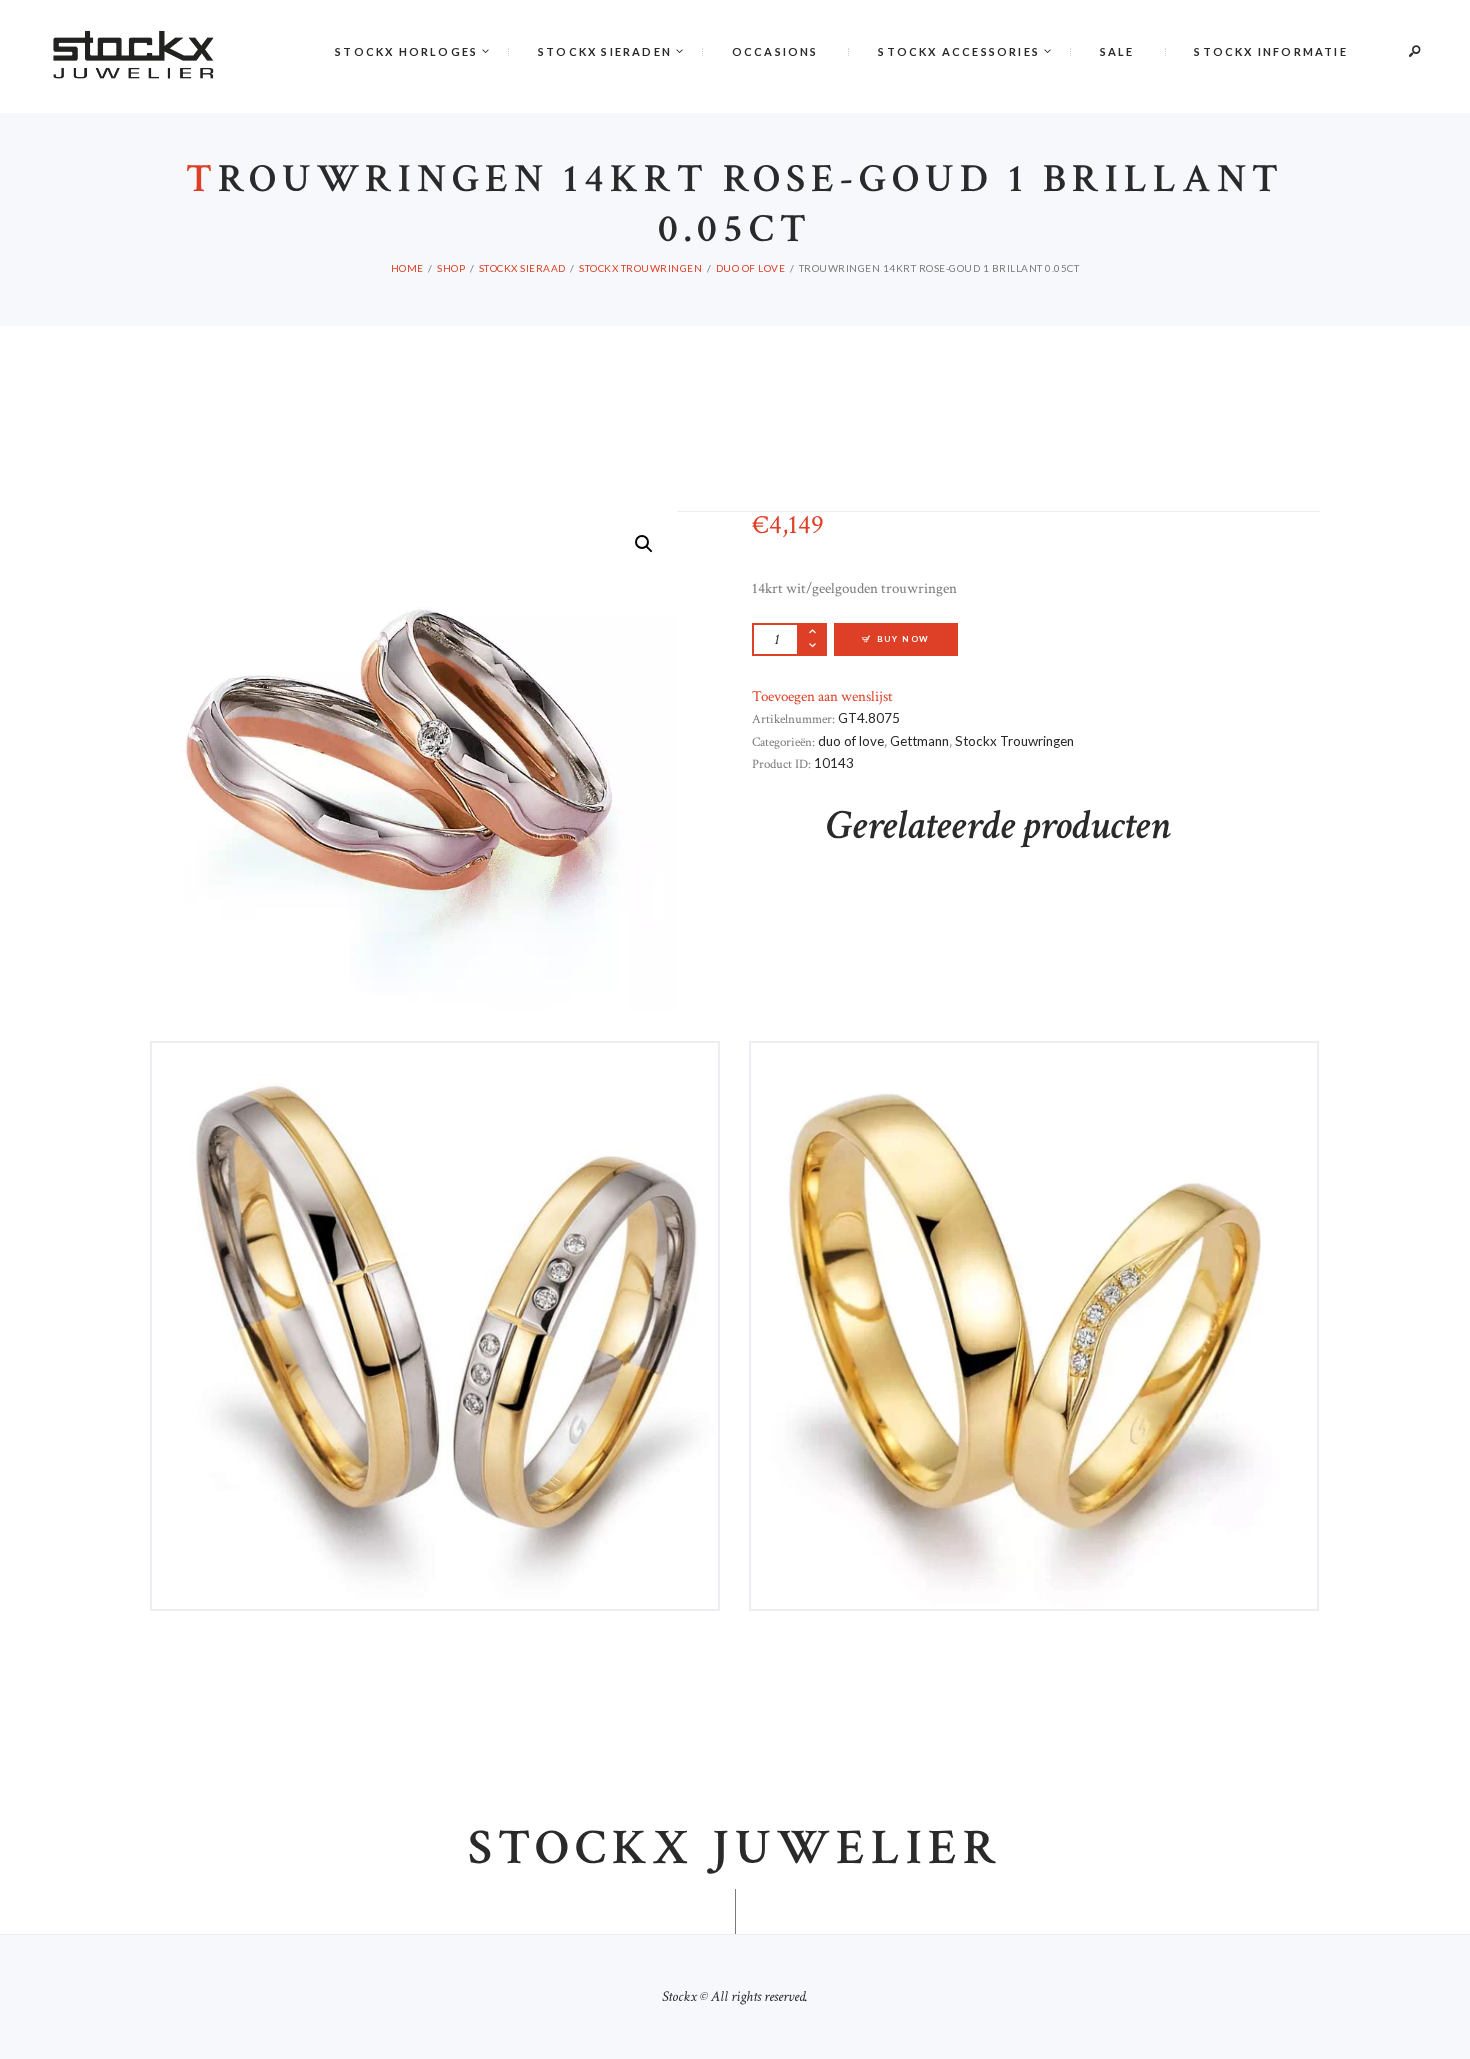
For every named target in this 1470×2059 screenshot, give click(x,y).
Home (407, 268)
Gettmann (919, 741)
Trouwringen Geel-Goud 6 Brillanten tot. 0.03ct (435, 1109)
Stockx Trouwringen (640, 268)
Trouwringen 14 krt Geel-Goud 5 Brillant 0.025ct (1034, 1109)
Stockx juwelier (735, 1849)
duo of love (751, 268)
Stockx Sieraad (522, 268)
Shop (451, 268)
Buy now (904, 639)
